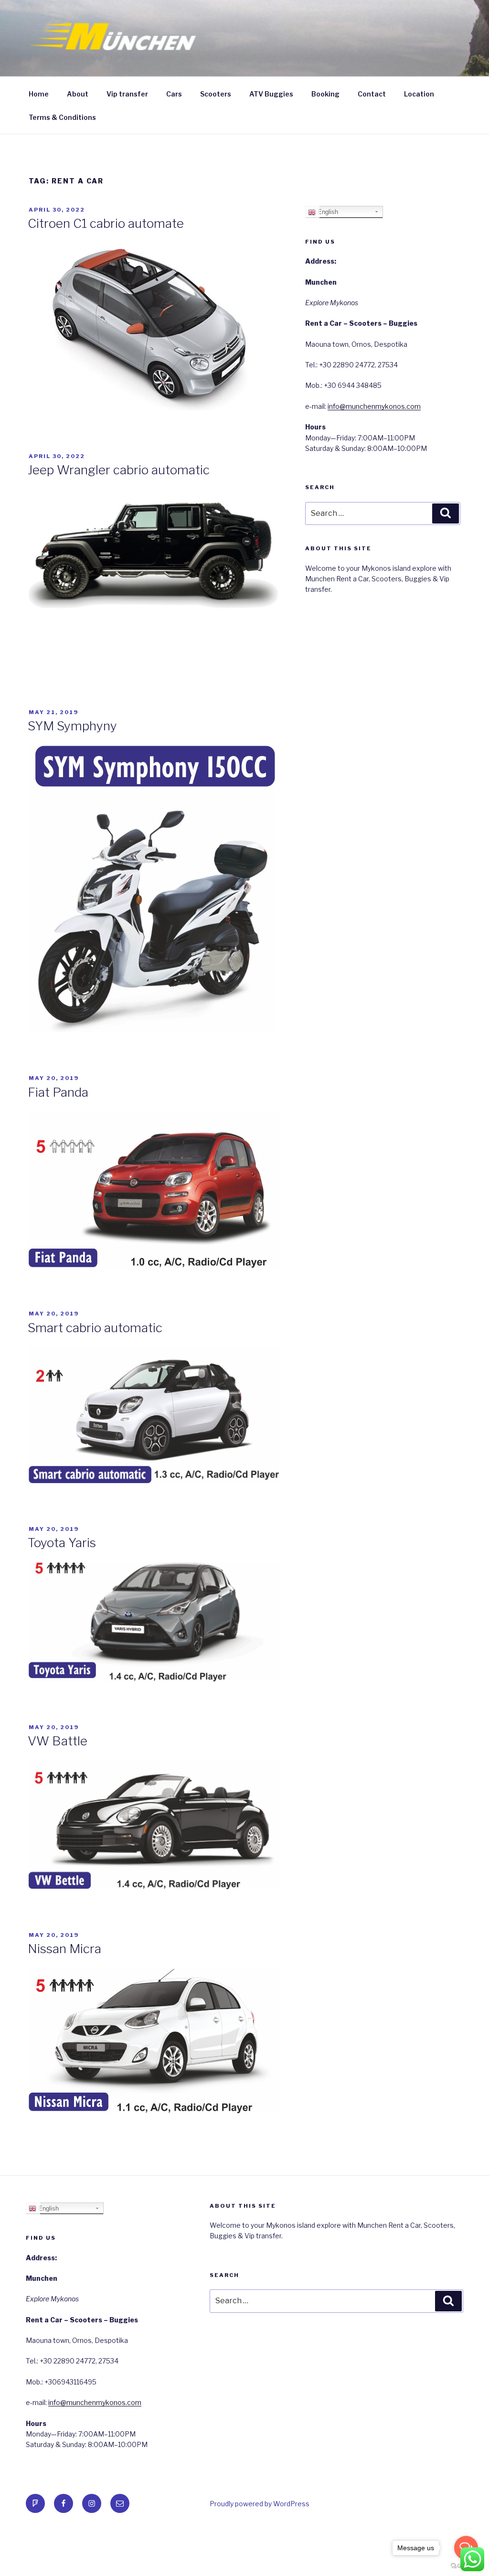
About (78, 94)
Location (419, 94)
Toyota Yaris (62, 1543)
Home (39, 94)
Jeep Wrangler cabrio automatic (119, 470)
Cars (174, 94)
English (327, 212)
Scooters (216, 94)
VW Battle (58, 1741)
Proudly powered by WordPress (260, 2504)
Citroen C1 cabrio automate (106, 223)
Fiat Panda (58, 1092)
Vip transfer (127, 94)
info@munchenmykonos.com (374, 406)
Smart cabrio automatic (95, 1328)
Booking (325, 94)
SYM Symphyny (72, 726)
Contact (372, 94)
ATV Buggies (271, 94)
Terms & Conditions (62, 117)
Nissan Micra (64, 1949)
